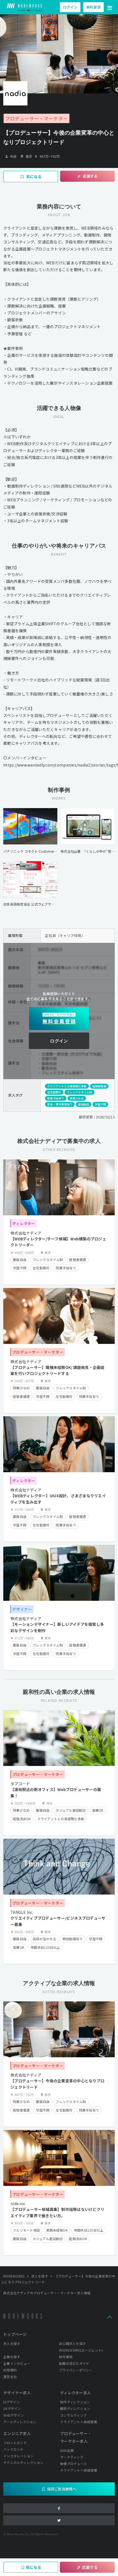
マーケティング (72, 2457)
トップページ (15, 2334)
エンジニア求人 (17, 2433)
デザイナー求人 (17, 2393)
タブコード (20, 1784)
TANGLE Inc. (22, 1912)
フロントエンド (15, 2443)
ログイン (70, 7)
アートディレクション (20, 2422)
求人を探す (12, 2343)
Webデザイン (14, 2415)
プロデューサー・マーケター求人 (76, 2437)
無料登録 (93, 7)
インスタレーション (18, 2456)
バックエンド (13, 2449)
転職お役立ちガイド (74, 2363)
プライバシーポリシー (76, 2370)
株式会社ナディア (26, 1233)
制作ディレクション (75, 2402)
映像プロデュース (73, 2464)
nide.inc (18, 2203)
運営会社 (10, 2377)
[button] (110, 7)
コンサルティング (73, 2415)
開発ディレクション (75, 2408)
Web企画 (67, 2450)
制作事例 (66, 2357)
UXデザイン (12, 2408)
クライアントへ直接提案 (79, 2422)
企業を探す (12, 2357)
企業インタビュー (17, 2363)
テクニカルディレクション (23, 2462)
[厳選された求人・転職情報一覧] (24, 7)
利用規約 (10, 2370)
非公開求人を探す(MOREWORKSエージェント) (81, 2347)
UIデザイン (12, 2402)
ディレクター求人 (75, 2393)
